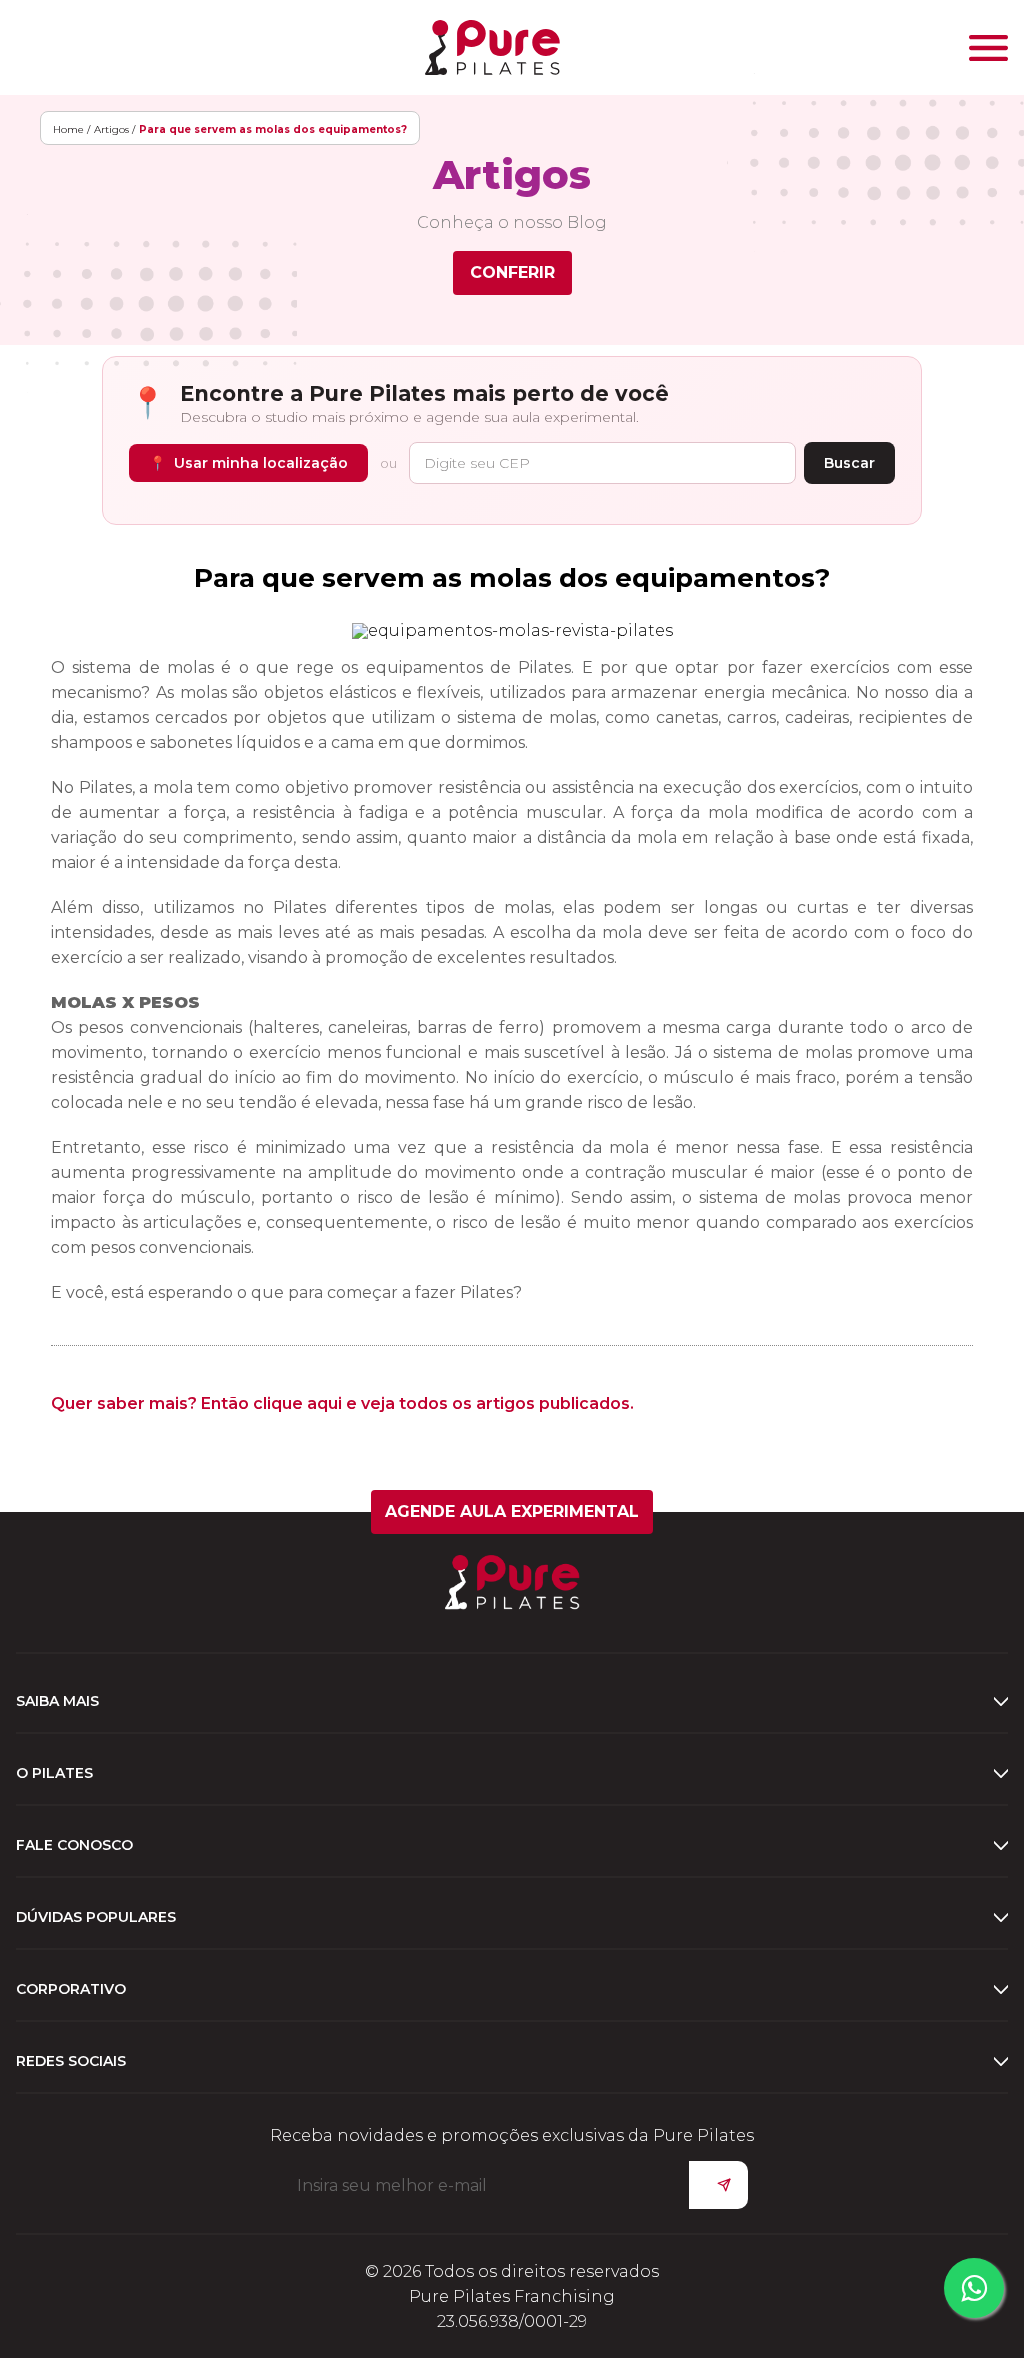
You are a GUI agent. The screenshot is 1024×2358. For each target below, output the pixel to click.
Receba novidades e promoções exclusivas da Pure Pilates (512, 2135)
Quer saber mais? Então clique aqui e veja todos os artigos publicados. (342, 1403)
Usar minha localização (248, 463)
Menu (988, 48)
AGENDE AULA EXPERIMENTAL (512, 1511)
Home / (71, 129)
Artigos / (114, 129)
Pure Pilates (492, 47)
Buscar (849, 463)
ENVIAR (718, 2185)
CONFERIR (512, 272)
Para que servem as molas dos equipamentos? (512, 578)
